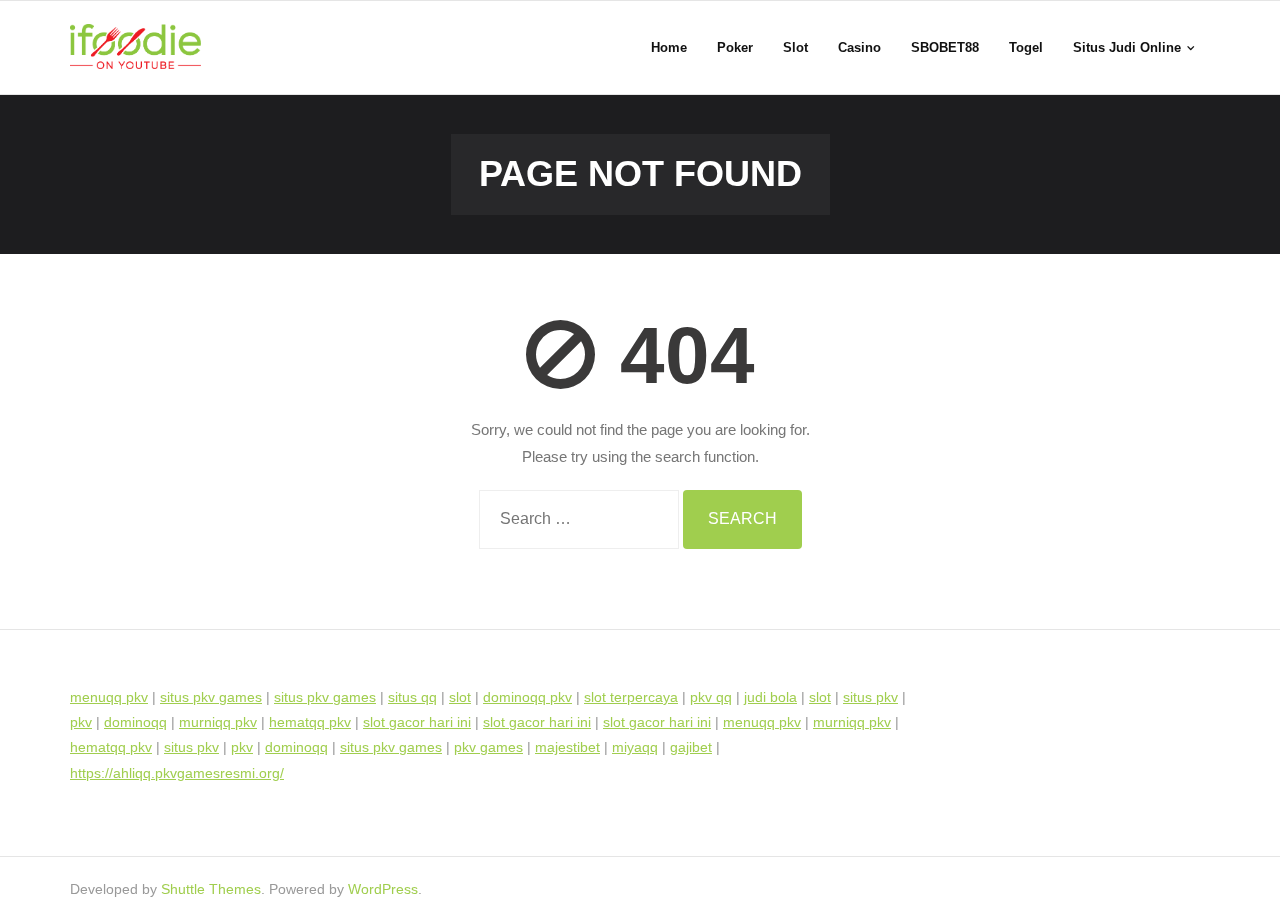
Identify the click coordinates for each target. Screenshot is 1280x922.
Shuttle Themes (211, 889)
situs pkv (870, 697)
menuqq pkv (109, 697)
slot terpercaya (631, 697)
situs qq (412, 697)
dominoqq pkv (527, 697)
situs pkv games (211, 697)
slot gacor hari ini (417, 722)
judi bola (770, 697)
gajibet (691, 747)
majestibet (567, 747)
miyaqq (635, 747)
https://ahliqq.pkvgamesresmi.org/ (177, 773)
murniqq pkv (218, 722)
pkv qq (711, 697)
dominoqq (135, 722)
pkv (81, 722)
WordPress (383, 889)
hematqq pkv (310, 722)
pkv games (488, 747)
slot (460, 697)
